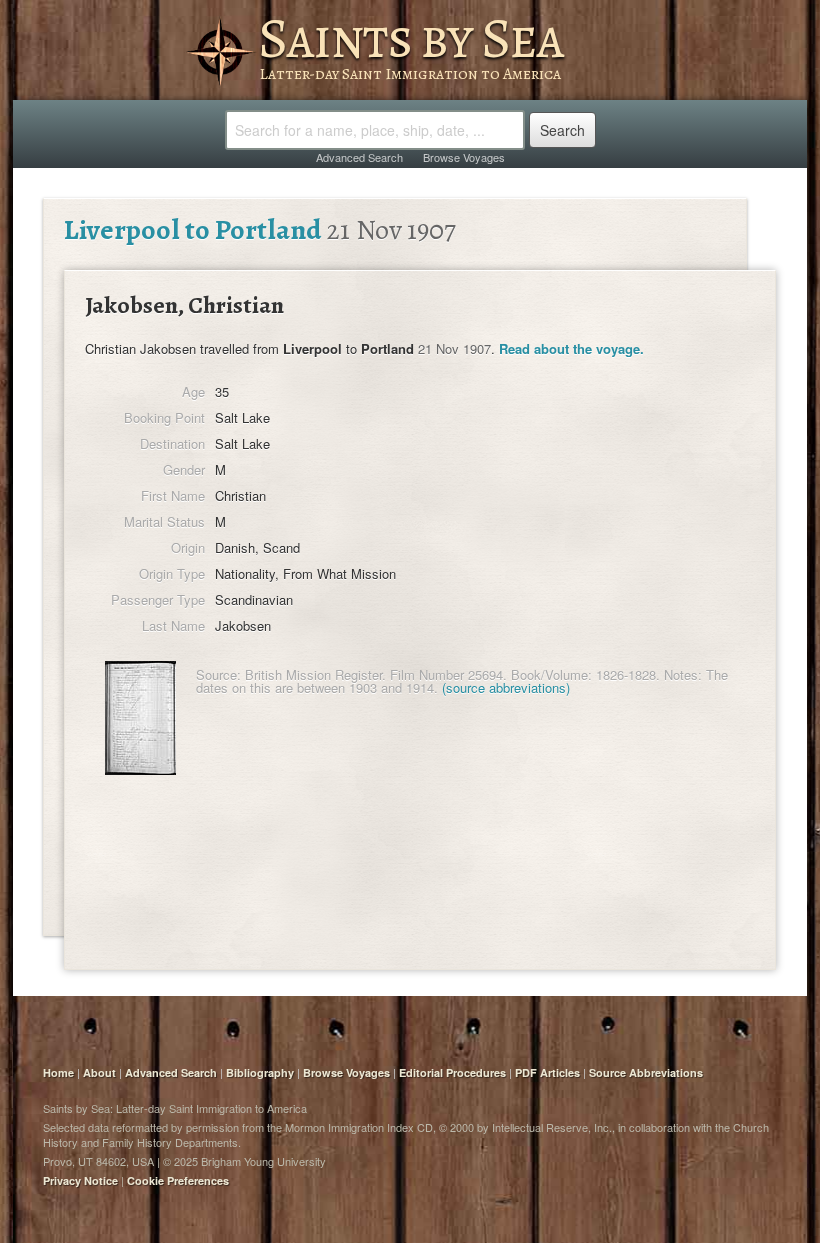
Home (58, 1072)
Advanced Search (359, 157)
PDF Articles (547, 1072)
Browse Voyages (464, 157)
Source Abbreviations (646, 1072)
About (99, 1072)
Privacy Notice (80, 1180)
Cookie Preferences (178, 1180)
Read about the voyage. (571, 348)
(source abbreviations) (506, 687)
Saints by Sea (410, 38)
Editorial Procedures (452, 1072)
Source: (218, 674)
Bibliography (260, 1072)
